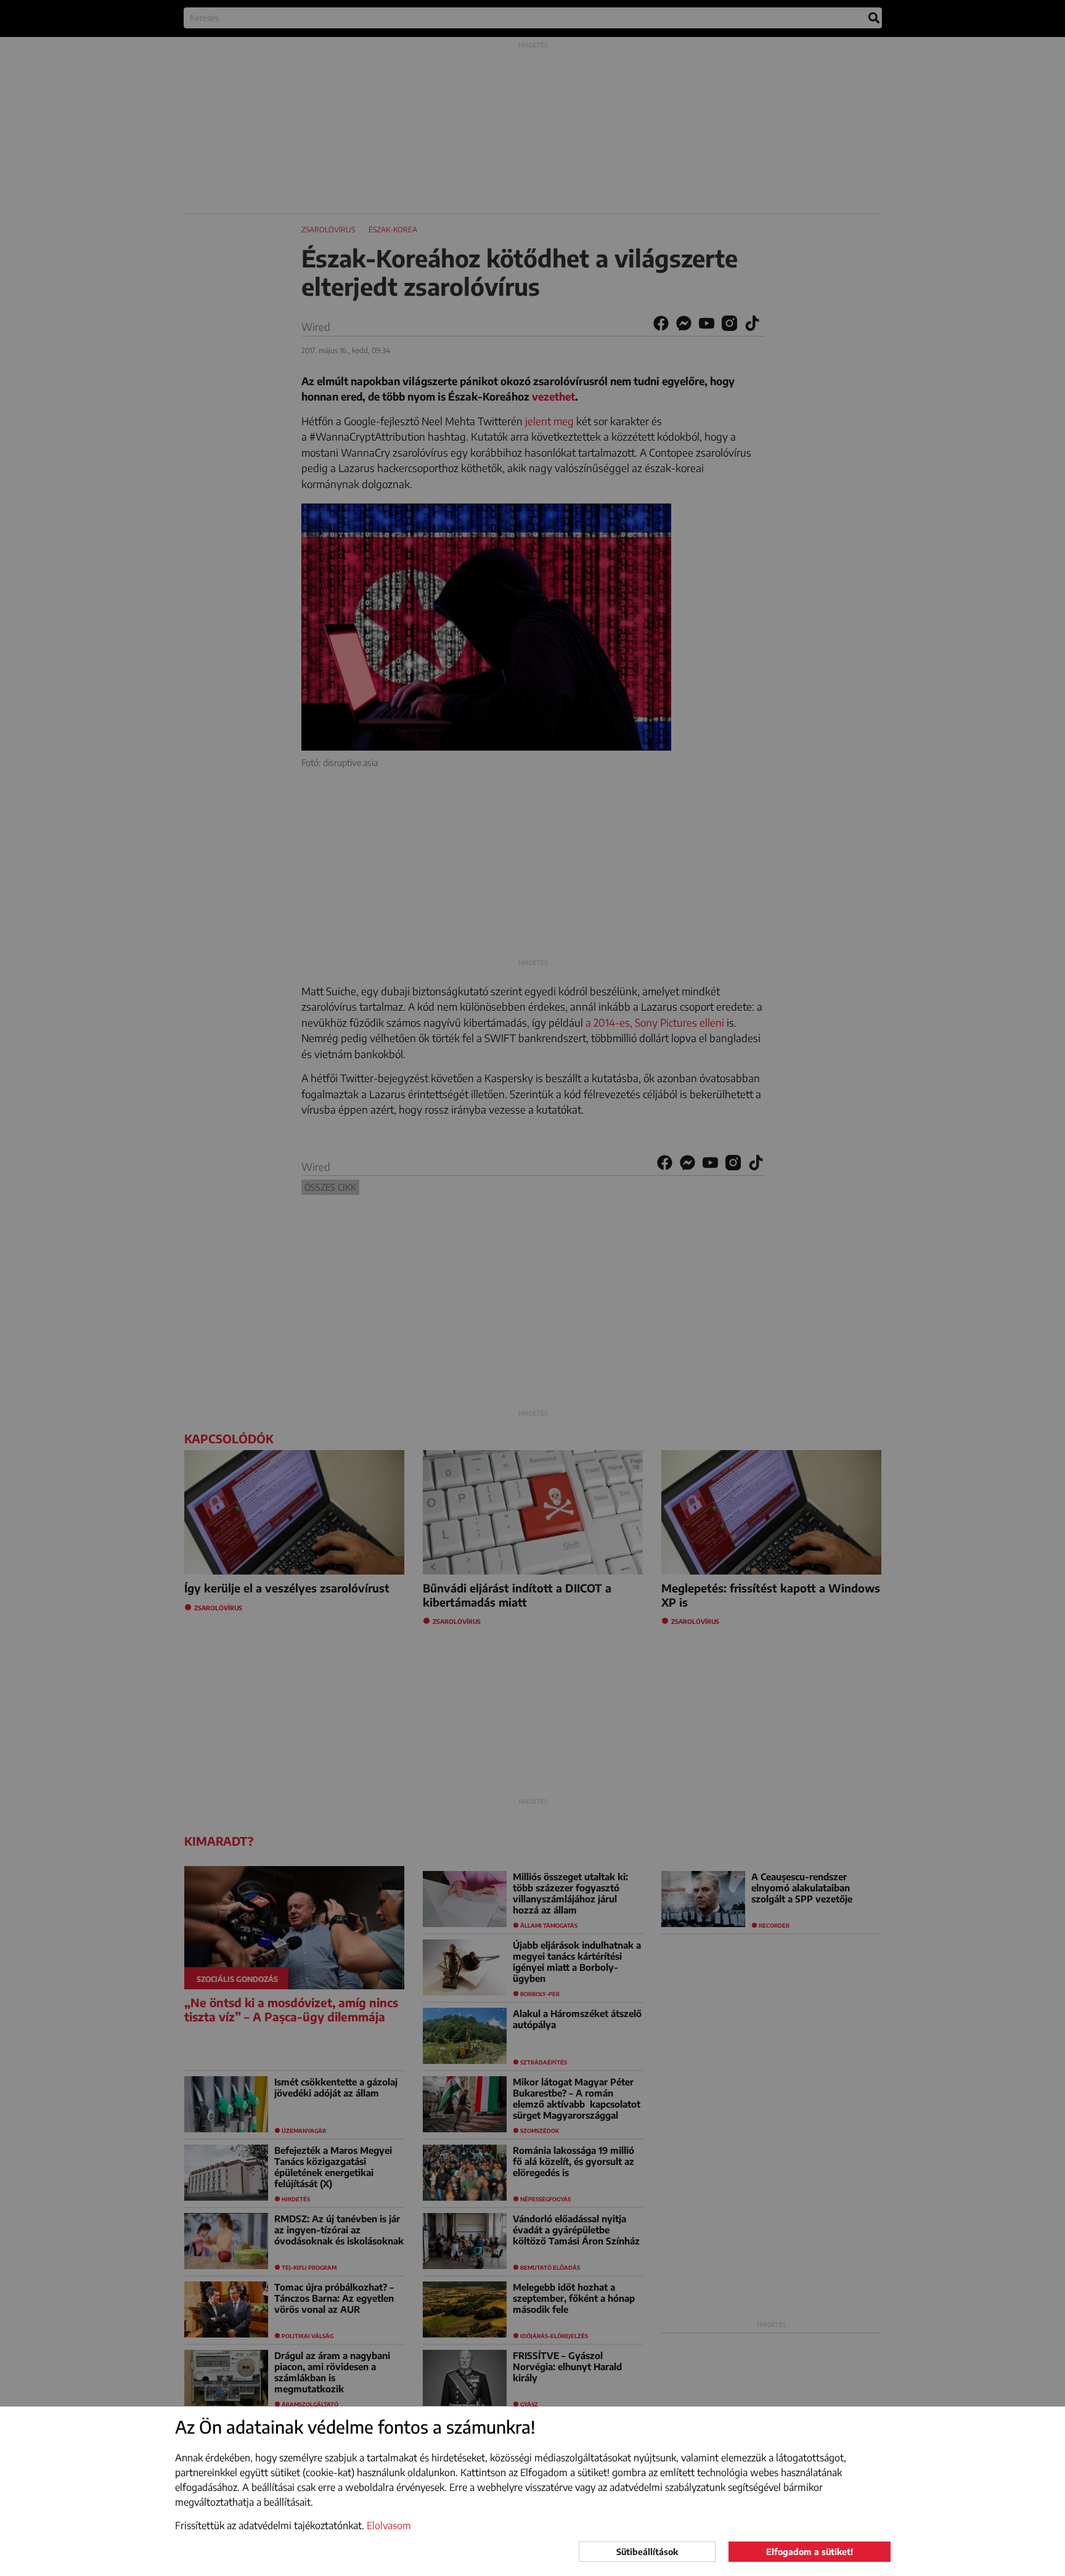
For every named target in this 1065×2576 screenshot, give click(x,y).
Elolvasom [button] (389, 2525)
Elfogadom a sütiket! (810, 2552)
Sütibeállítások (647, 2552)
